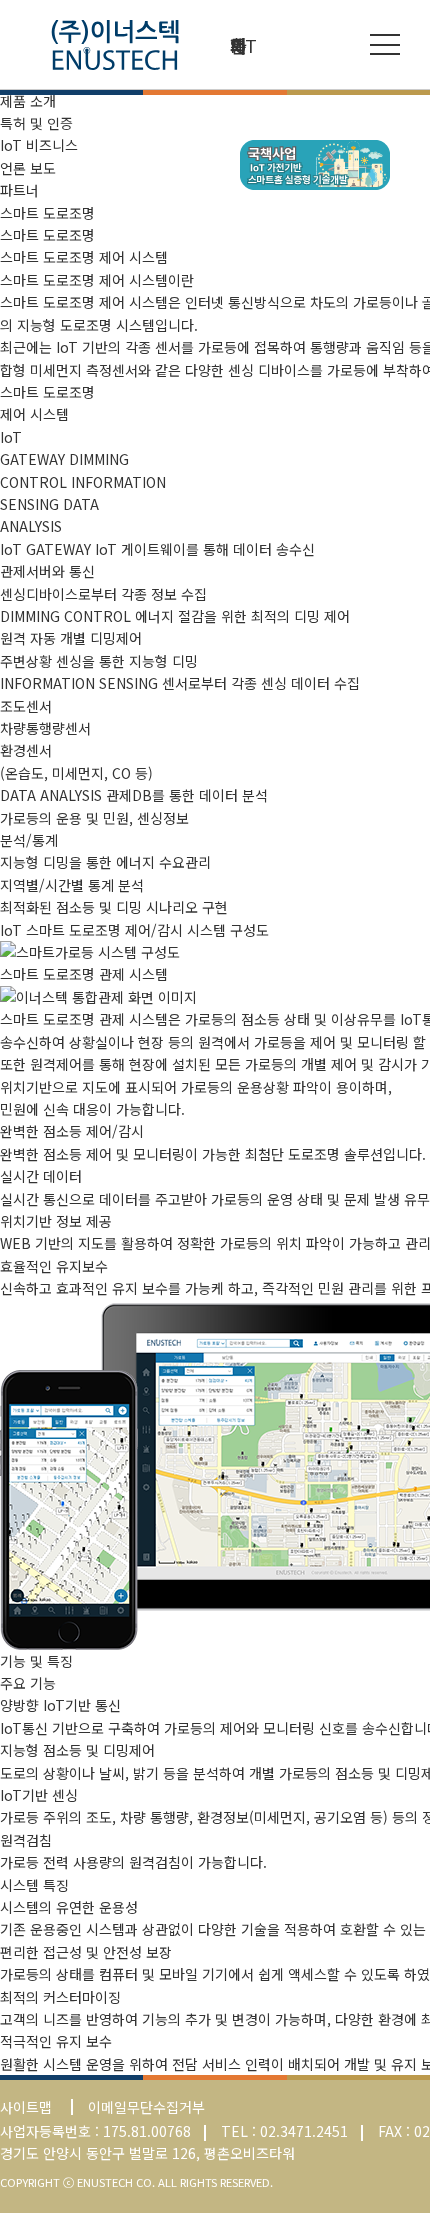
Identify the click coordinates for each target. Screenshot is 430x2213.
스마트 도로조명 (47, 235)
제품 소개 (28, 101)
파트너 (19, 190)
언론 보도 (28, 168)
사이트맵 (26, 2107)
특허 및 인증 (36, 123)
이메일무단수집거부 (146, 2107)
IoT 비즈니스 (39, 145)
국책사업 (315, 165)
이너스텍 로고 (115, 45)
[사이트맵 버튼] (385, 44)
